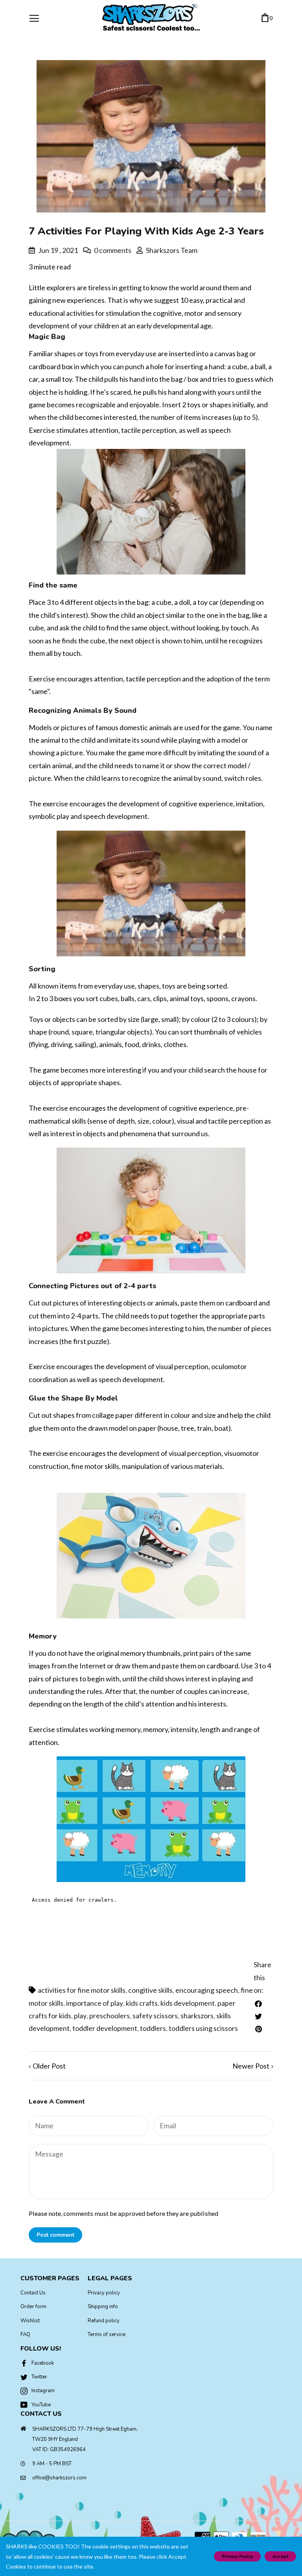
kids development (188, 2003)
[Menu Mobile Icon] (34, 18)
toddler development (105, 2028)
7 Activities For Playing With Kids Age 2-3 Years (146, 231)
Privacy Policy (237, 2556)
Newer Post (251, 2066)
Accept (280, 2556)
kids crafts (142, 2003)
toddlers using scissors (203, 2028)
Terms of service (107, 2334)
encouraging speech (207, 1990)
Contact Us (33, 2293)
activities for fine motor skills (82, 1990)
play (80, 2016)
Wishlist (30, 2321)
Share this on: (262, 1977)
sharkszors (197, 2016)
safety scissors (155, 2016)
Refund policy (104, 2321)
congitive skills (150, 1990)
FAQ (25, 2334)
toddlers (153, 2028)
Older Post (49, 2066)
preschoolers (110, 2016)
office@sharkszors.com (59, 2478)
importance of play (95, 2003)
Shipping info (103, 2307)
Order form (33, 2307)
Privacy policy (104, 2293)
